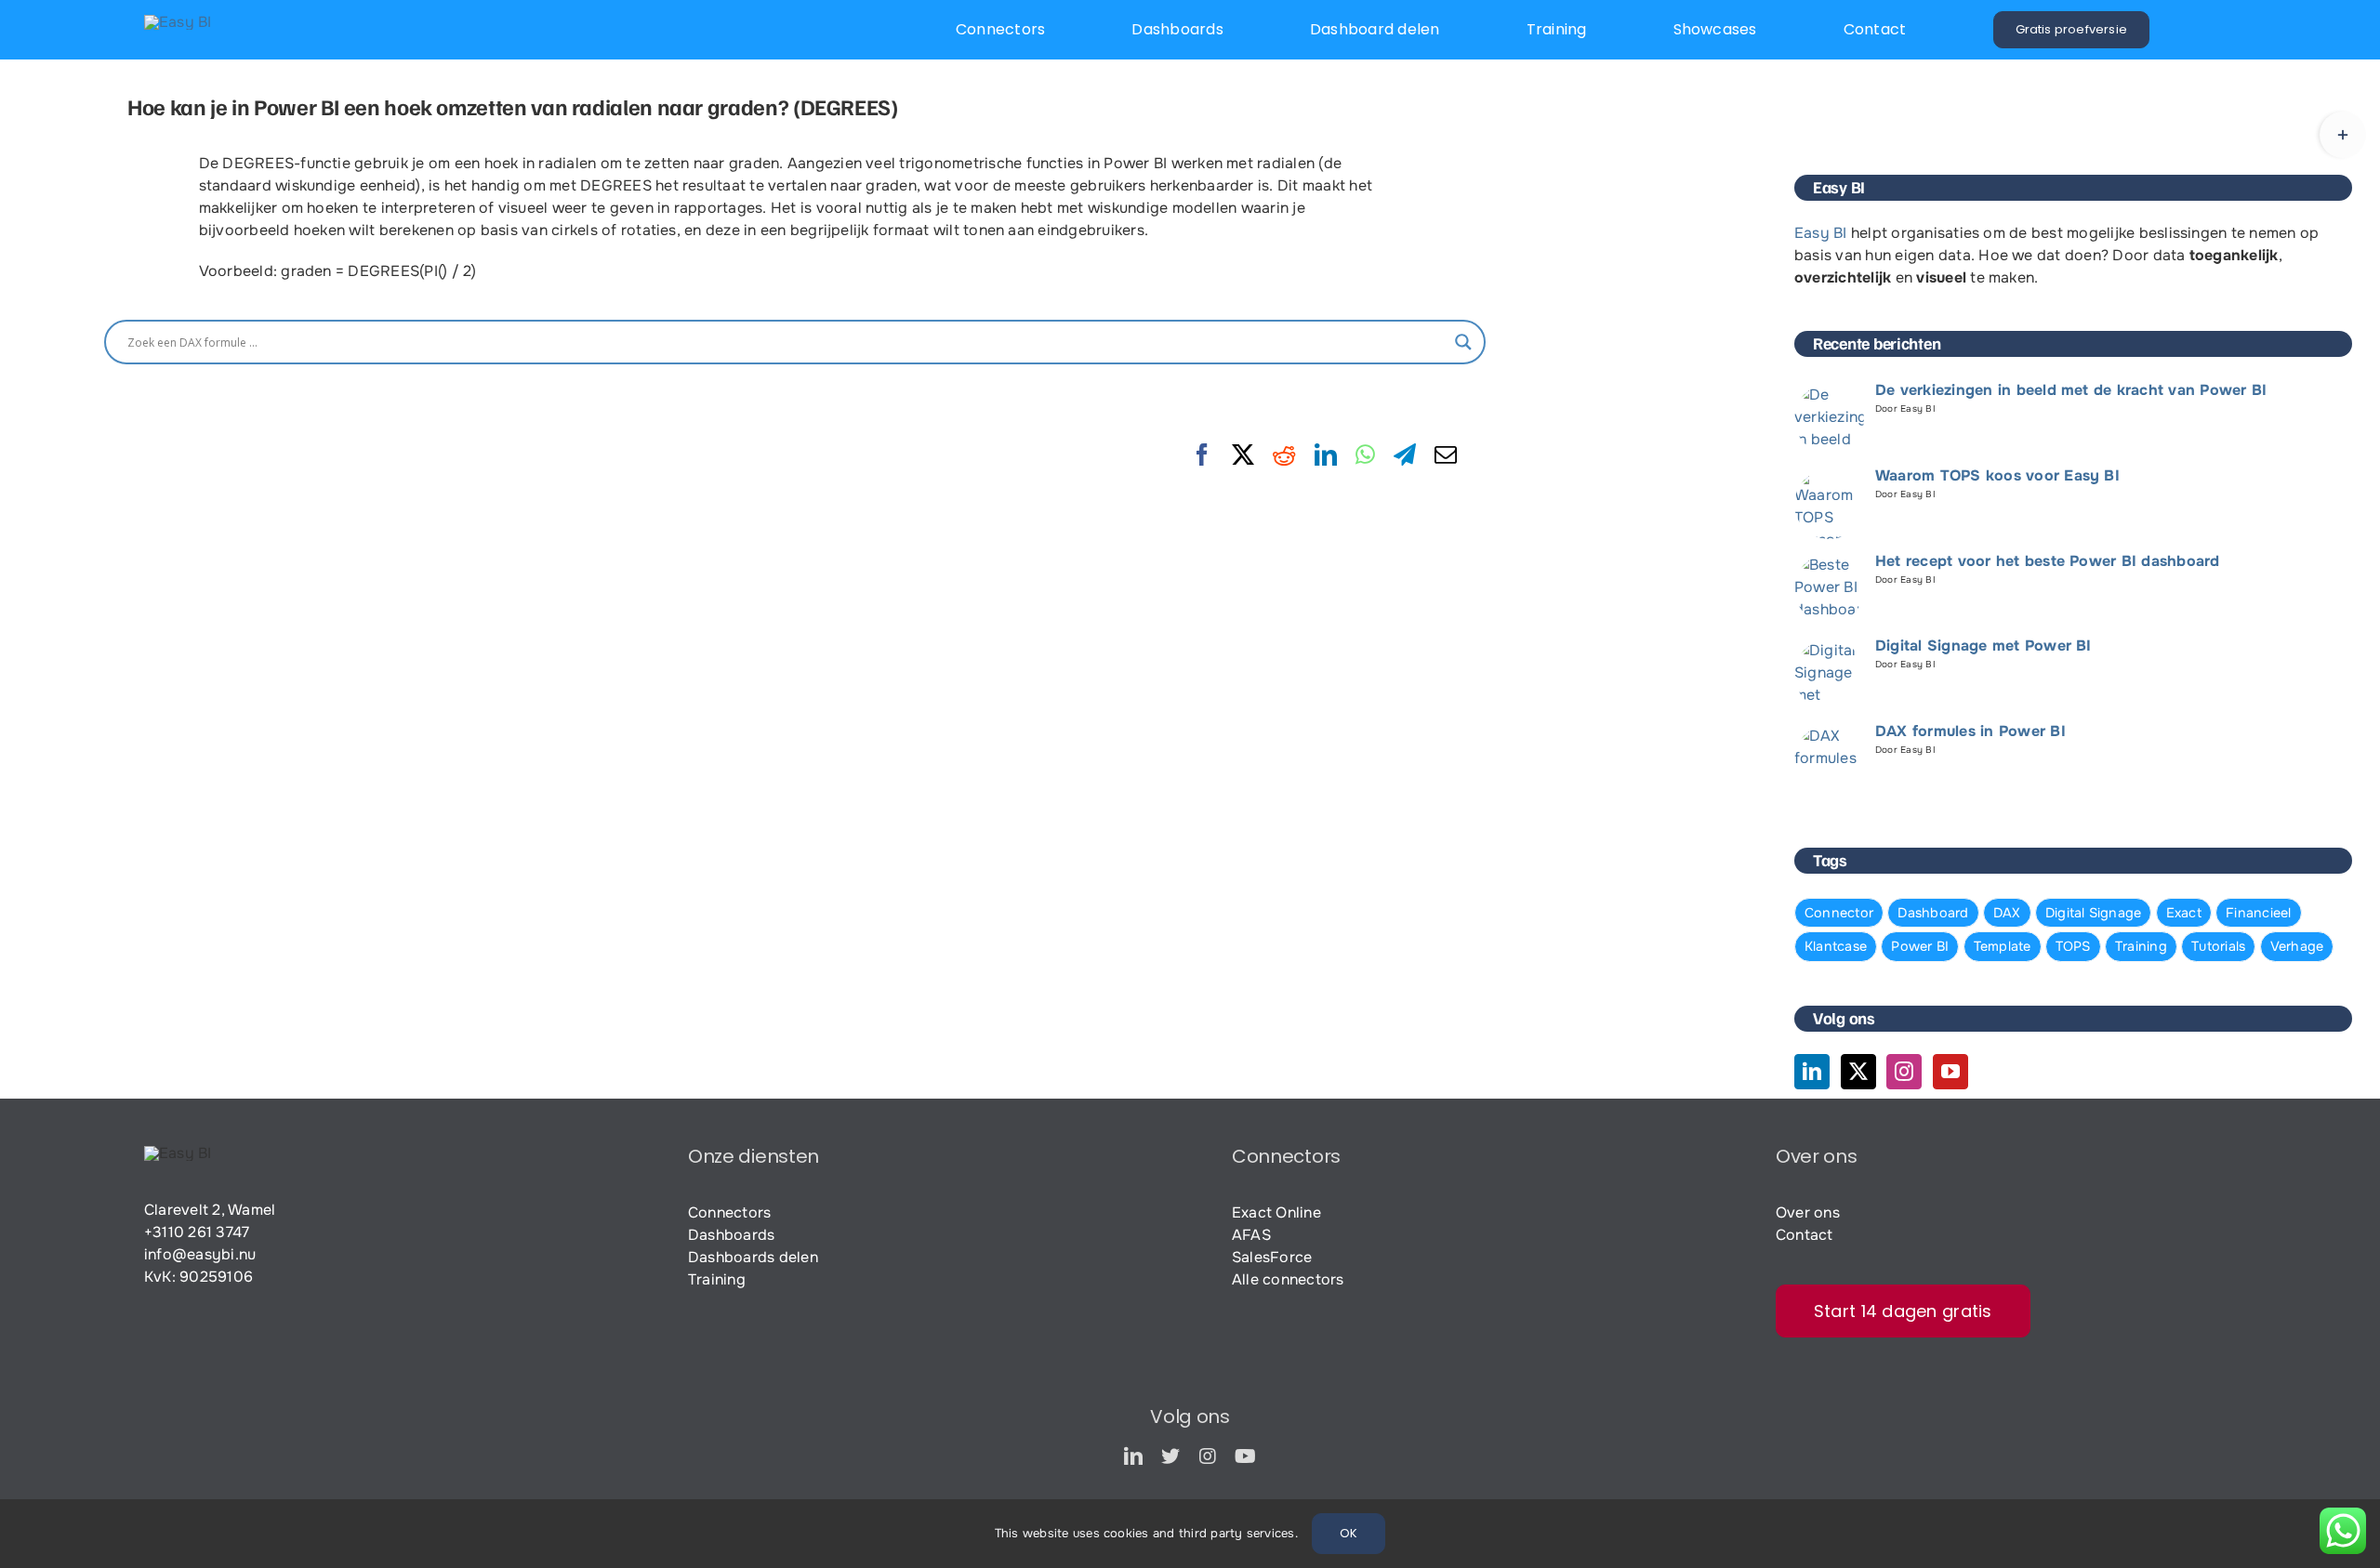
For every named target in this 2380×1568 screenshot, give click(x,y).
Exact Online (1276, 1212)
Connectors (729, 1212)
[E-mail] (1446, 455)
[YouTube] (1950, 1072)
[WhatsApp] (1365, 455)
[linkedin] (1133, 1456)
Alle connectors (1288, 1279)
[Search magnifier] (1463, 342)
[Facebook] (1202, 455)
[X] (1243, 455)
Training (2141, 946)
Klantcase (1836, 946)
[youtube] (1245, 1456)
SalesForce (1272, 1257)
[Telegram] (1405, 455)
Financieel (2258, 913)
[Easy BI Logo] (178, 22)
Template (2003, 946)
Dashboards (731, 1235)
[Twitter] (1858, 1072)
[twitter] (1170, 1456)
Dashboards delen (753, 1257)
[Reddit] (1284, 455)
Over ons (1808, 1212)
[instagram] (1208, 1456)
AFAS (1251, 1235)
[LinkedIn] (1326, 455)
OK (1349, 1533)
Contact (1805, 1235)
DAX (2007, 913)
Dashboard (1933, 913)
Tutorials (2218, 946)
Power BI (1920, 946)
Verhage (2297, 946)
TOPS (2073, 946)
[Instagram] (1904, 1072)
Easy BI (1821, 233)
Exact (2184, 913)
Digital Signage (2094, 913)
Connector (1839, 913)
